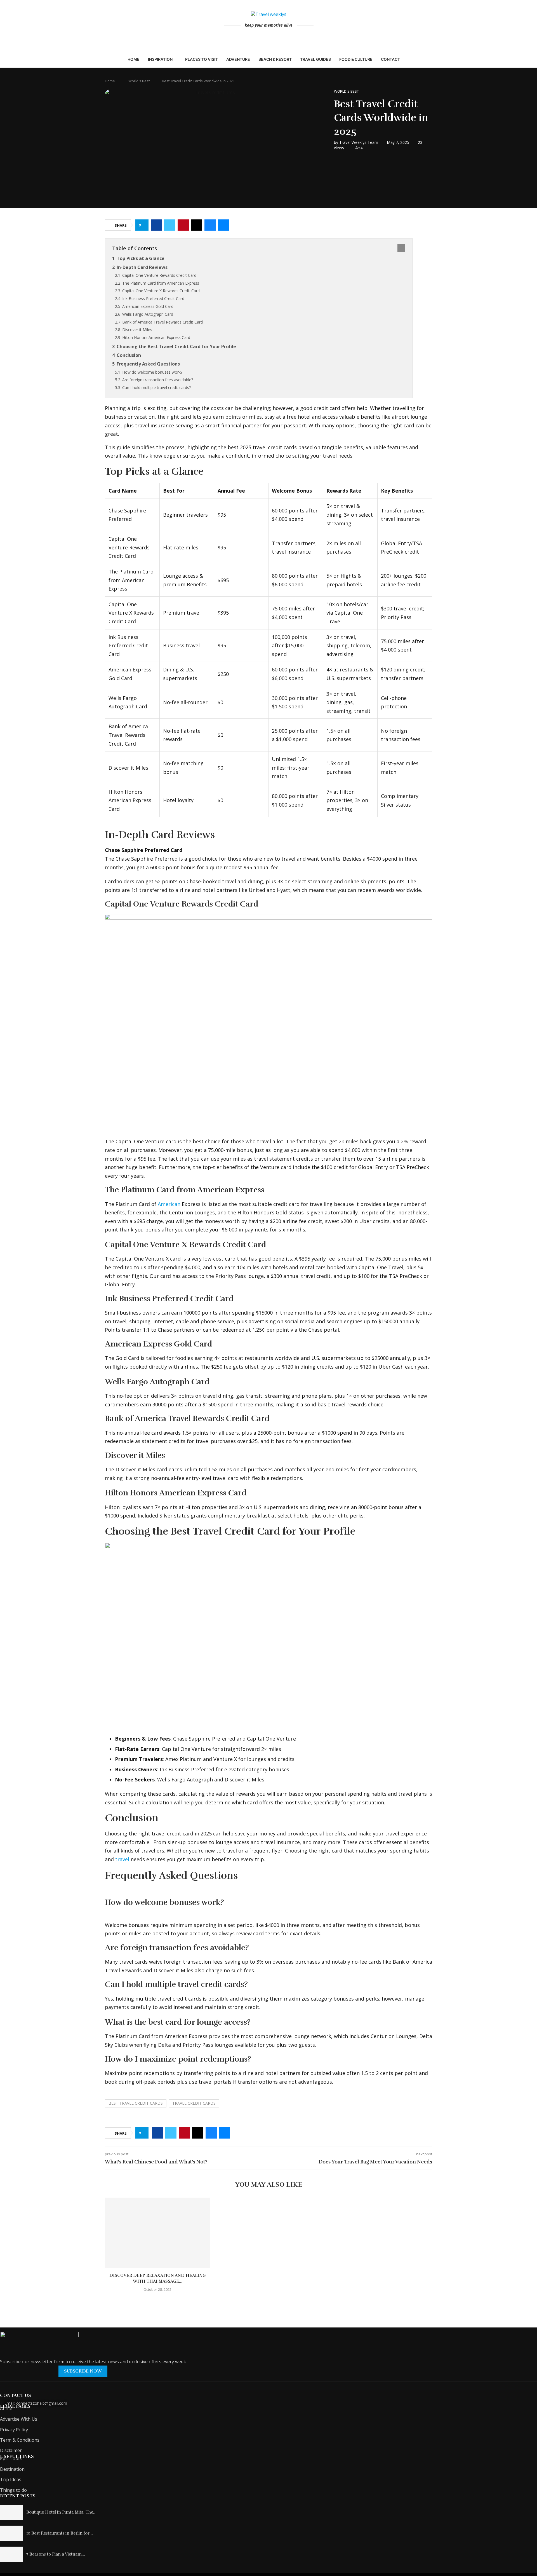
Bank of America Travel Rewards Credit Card (162, 322)
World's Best (139, 81)
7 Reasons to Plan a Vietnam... (56, 2554)
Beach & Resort (275, 59)
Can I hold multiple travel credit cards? (156, 387)
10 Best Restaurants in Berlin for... (60, 2533)
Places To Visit (202, 59)
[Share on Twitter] (170, 225)
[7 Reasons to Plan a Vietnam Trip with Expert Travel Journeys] (11, 2554)
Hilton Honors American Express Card (156, 337)
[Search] (407, 59)
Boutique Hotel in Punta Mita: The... (61, 2512)
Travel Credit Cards (194, 2103)
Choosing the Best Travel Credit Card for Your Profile (176, 346)
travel (122, 1859)
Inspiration (160, 59)
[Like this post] (144, 225)
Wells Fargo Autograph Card (148, 314)
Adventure (238, 59)
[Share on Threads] (197, 225)
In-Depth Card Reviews (142, 267)
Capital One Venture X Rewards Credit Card (161, 291)
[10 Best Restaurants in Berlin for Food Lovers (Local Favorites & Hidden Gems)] (11, 2533)
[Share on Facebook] (156, 225)
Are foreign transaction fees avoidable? (158, 380)
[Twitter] (273, 37)
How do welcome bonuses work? (152, 372)
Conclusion (129, 355)
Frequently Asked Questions (148, 364)
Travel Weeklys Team (359, 142)
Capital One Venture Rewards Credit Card (159, 275)
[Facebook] (265, 37)
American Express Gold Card (148, 306)
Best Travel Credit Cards (136, 2103)
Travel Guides (315, 59)
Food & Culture (356, 59)
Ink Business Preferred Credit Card (153, 298)
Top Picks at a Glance (141, 258)
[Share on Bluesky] (210, 225)
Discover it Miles (137, 330)
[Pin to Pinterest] (183, 225)
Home (134, 59)
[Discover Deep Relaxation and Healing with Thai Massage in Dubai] (158, 2233)
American (169, 1204)
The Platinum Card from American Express (161, 283)
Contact (390, 59)
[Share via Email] (223, 225)
